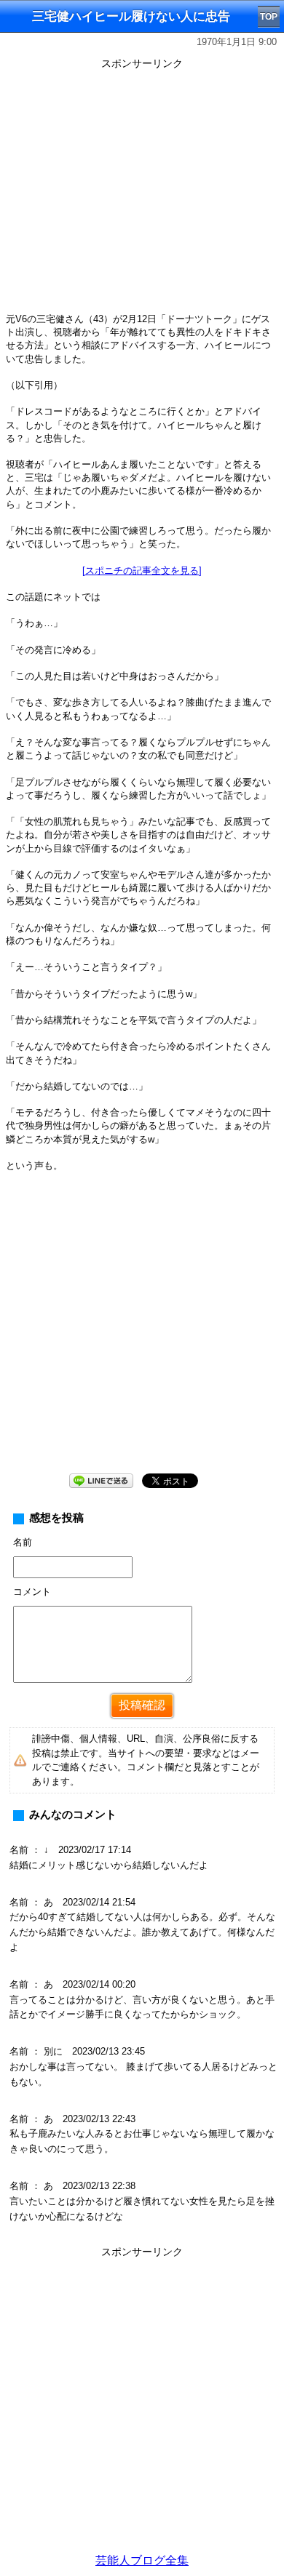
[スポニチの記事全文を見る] (142, 571)
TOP (269, 17)
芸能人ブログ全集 (142, 2560)
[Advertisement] (142, 2404)
